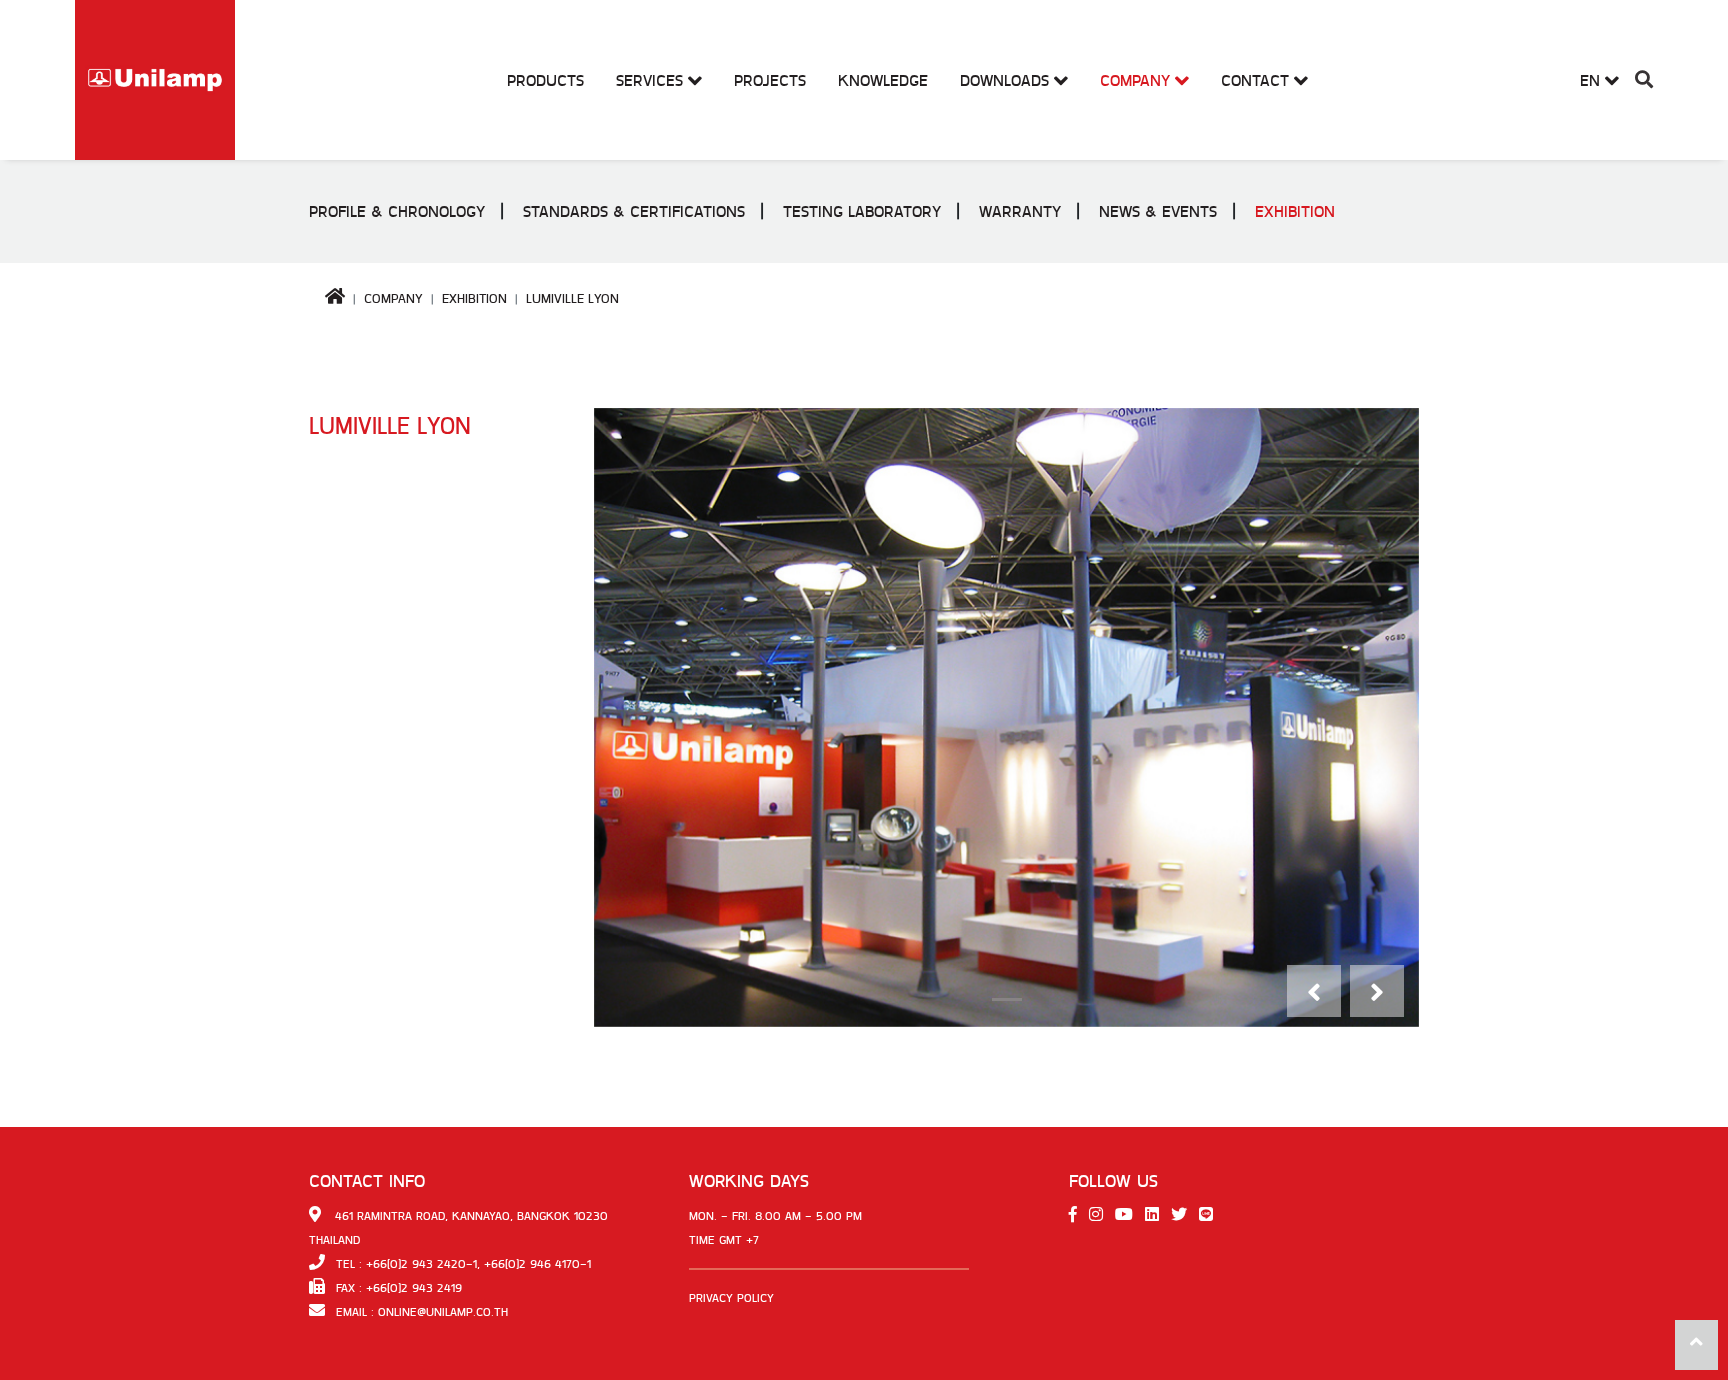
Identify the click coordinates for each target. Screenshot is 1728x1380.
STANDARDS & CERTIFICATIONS (634, 211)
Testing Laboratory (862, 211)
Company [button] (1137, 80)
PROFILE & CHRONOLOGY (397, 211)
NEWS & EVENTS (1158, 211)
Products (545, 80)
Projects (770, 80)
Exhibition (1295, 211)
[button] (1644, 80)
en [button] (1592, 80)
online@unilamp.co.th (443, 1312)
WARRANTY (1020, 211)
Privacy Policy (731, 1298)
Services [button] (652, 80)
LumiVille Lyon (572, 298)
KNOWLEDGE (883, 80)
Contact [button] (1257, 80)
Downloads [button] (1007, 80)
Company (393, 298)
